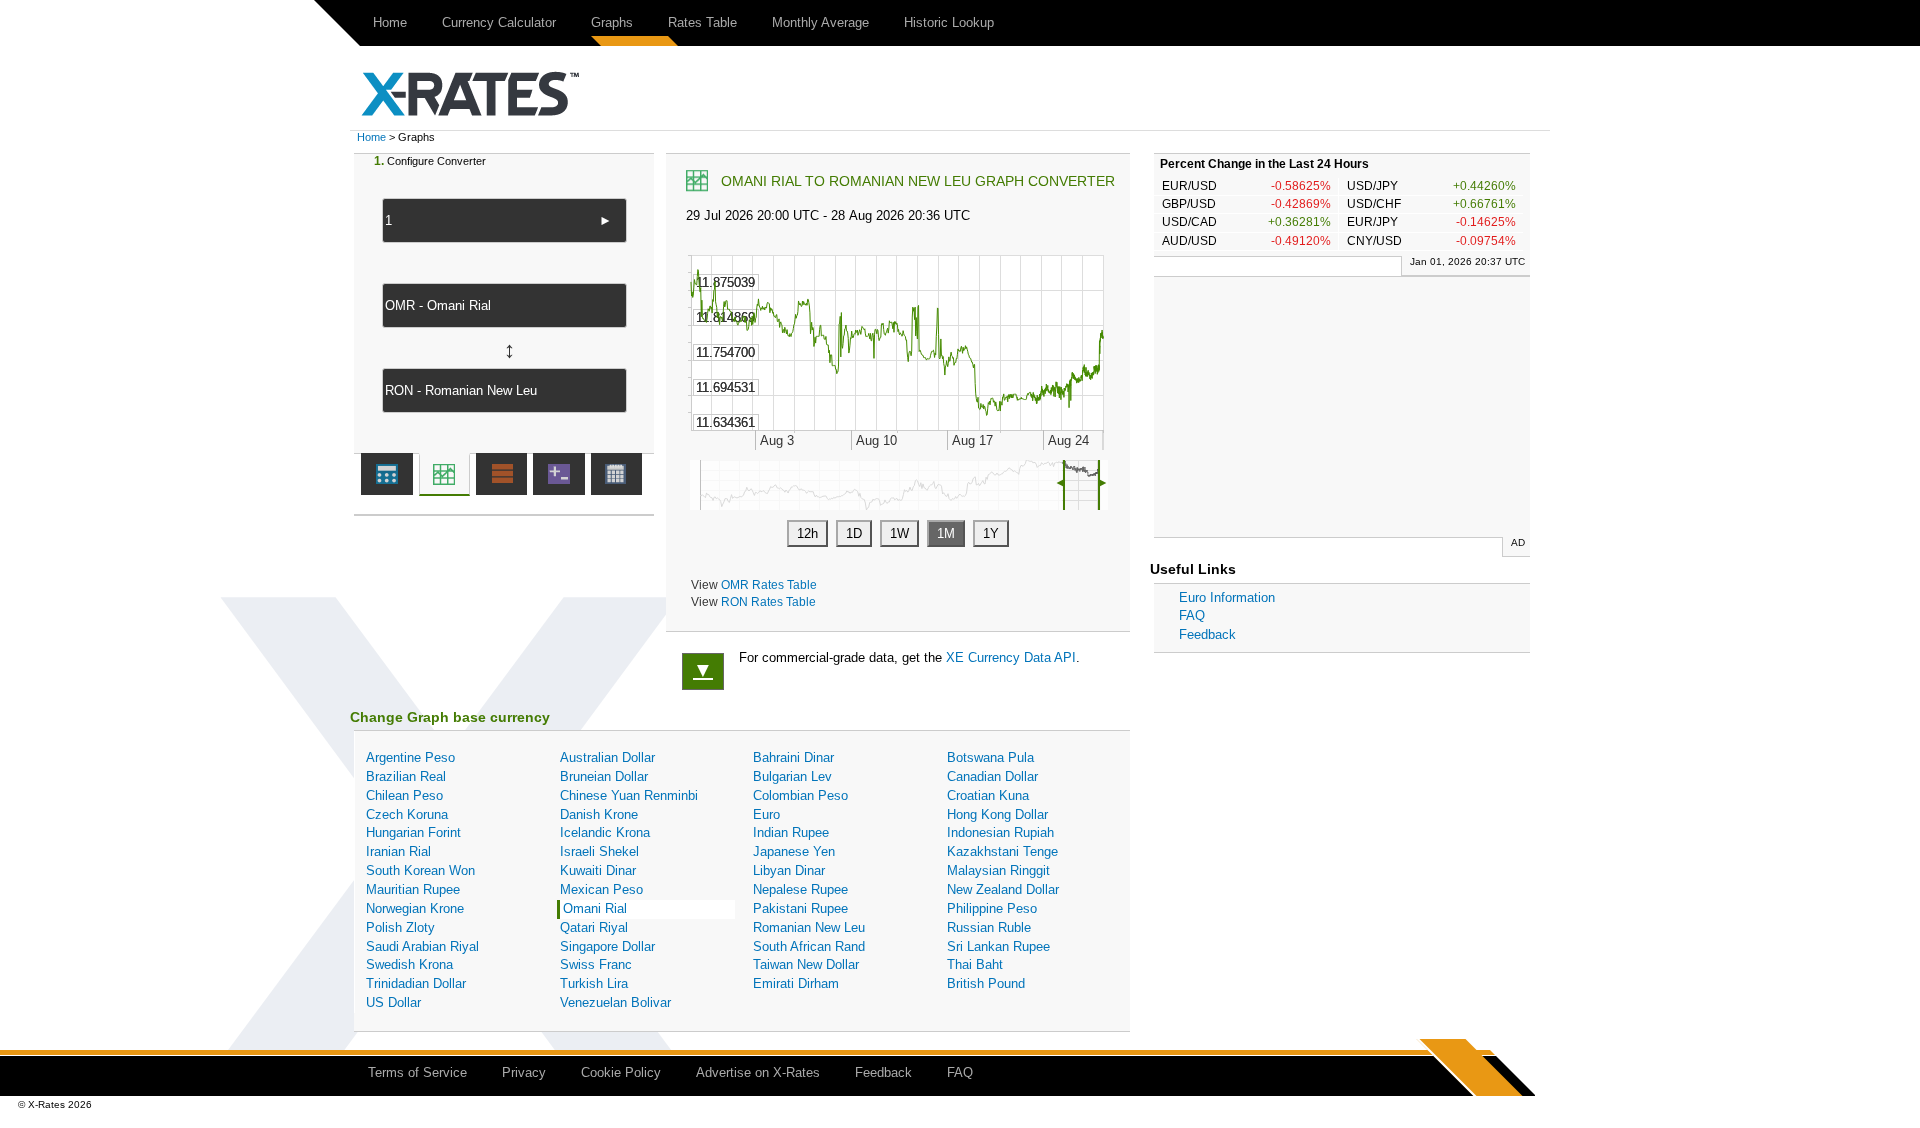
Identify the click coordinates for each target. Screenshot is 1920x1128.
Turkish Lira (594, 983)
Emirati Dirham (796, 983)
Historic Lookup (949, 22)
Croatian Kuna (988, 795)
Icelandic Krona (605, 832)
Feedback (1207, 634)
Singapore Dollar (607, 946)
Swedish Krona (409, 964)
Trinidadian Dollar (416, 983)
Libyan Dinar (789, 870)
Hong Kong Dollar (997, 814)
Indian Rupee (791, 832)
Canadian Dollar (992, 776)
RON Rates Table (768, 601)
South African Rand (809, 946)
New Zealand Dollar (1003, 889)
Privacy (524, 1072)
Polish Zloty (400, 927)
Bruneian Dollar (604, 776)
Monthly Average (820, 22)
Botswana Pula (990, 757)
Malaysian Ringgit (998, 870)
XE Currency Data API (1011, 657)
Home (390, 22)
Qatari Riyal (594, 927)
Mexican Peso (601, 889)
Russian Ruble (989, 927)
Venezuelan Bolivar (615, 1002)
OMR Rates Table (769, 584)
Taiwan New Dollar (806, 964)
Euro (766, 814)
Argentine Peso (410, 757)
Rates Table (702, 22)
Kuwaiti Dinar (598, 870)
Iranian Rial (398, 851)
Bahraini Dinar (793, 757)
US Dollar (393, 1002)
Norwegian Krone (415, 908)
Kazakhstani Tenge (1002, 851)
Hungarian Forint (413, 832)
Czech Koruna (407, 814)
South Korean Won (420, 870)
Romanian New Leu (809, 927)
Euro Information (1227, 597)
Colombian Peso (800, 795)
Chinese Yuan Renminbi (629, 795)
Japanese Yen (794, 851)
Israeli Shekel (599, 851)
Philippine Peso (992, 908)
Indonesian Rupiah (1000, 832)
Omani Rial (595, 908)
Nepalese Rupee (800, 889)
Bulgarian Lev (792, 776)
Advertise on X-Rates (758, 1072)
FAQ (1192, 615)
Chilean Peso (404, 795)
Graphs (612, 22)
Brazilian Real (406, 776)
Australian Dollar (607, 757)
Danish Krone (599, 814)
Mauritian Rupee (413, 889)
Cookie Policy (621, 1072)
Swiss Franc (596, 964)
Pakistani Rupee (800, 908)
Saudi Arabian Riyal (422, 946)
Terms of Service (417, 1072)
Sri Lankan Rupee (998, 946)
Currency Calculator (499, 22)
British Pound (986, 983)
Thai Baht (975, 964)
